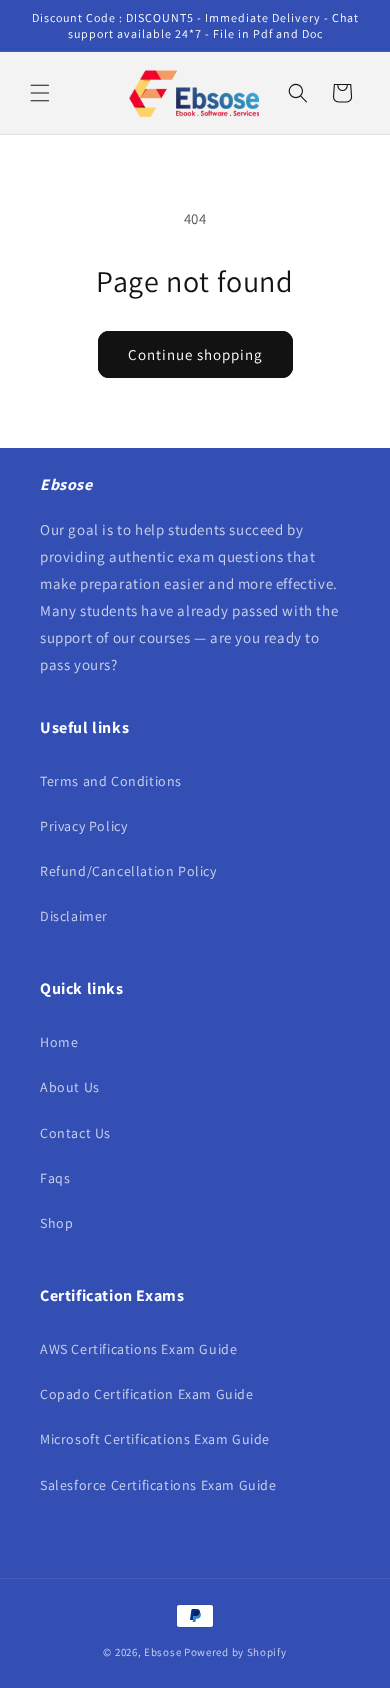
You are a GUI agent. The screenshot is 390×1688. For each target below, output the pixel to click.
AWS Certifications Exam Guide (138, 1349)
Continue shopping (195, 354)
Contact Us (75, 1133)
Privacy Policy (83, 826)
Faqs (55, 1178)
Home (59, 1042)
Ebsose (162, 1652)
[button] (40, 93)
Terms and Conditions (111, 781)
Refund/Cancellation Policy (128, 871)
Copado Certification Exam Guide (147, 1394)
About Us (70, 1087)
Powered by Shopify (235, 1652)
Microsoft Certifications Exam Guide (155, 1439)
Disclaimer (74, 916)
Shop (56, 1223)
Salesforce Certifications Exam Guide (158, 1485)
